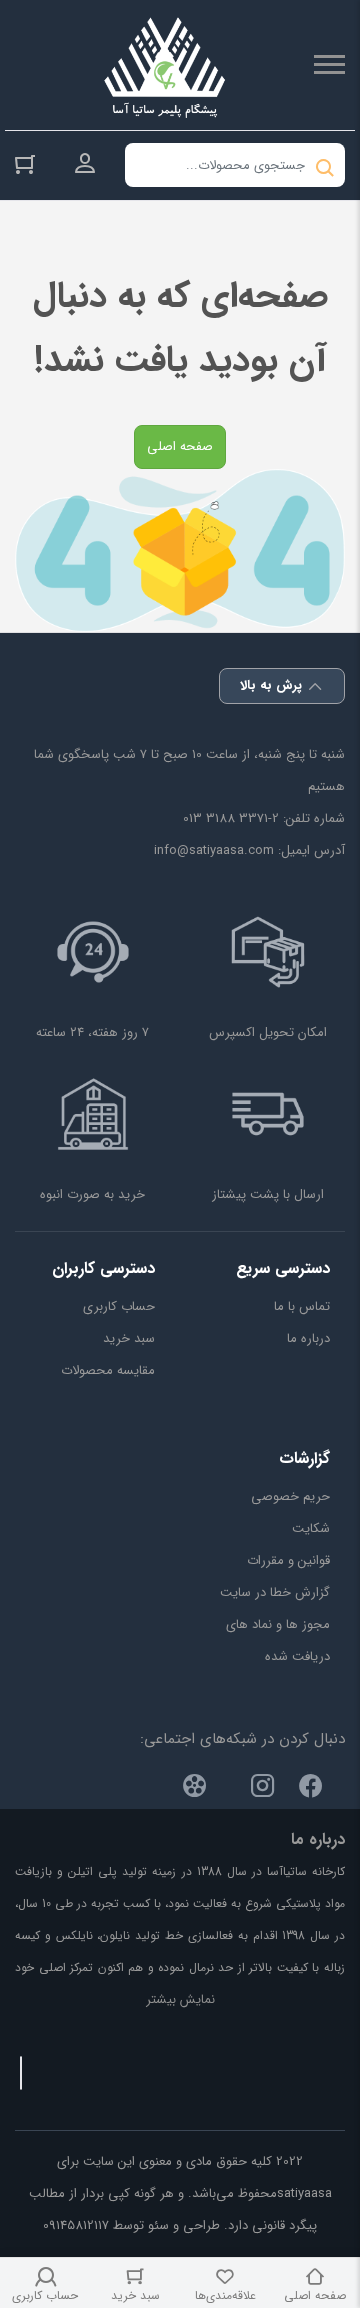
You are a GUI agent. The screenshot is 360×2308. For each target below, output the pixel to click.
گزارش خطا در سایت (275, 1592)
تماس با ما (302, 1306)
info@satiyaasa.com (214, 850)
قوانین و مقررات (288, 1560)
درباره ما (308, 1338)
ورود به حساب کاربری (85, 163)
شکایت (311, 1528)
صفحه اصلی (180, 446)
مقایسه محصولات (108, 1370)
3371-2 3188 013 (231, 818)
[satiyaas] (165, 65)
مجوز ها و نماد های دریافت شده (278, 1640)
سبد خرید (129, 1338)
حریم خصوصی (290, 1496)
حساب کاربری (119, 1306)
